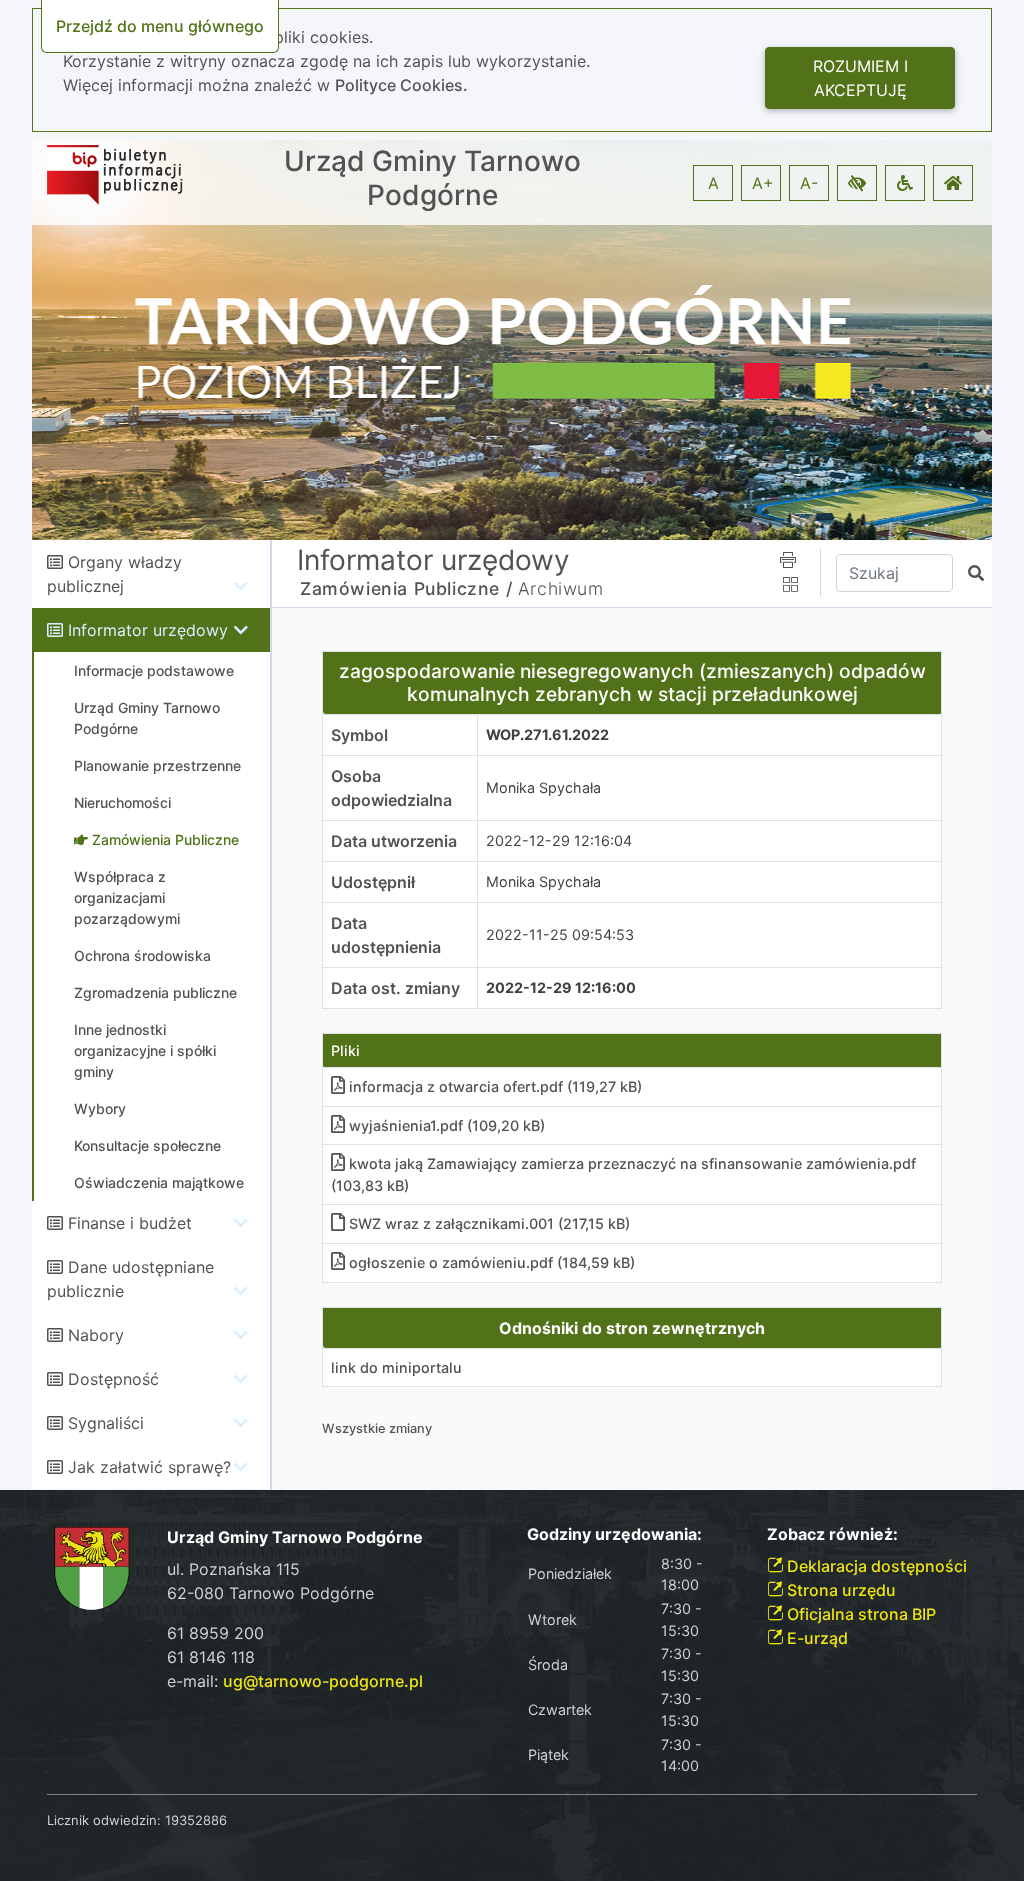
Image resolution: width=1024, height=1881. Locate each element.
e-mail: (295, 1681)
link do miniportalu (396, 1367)
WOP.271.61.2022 (547, 734)
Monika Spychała (543, 787)
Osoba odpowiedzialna (391, 788)
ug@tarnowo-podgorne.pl (323, 1681)
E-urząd (815, 1638)
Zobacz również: (832, 1534)
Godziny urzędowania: (614, 1534)
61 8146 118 (211, 1657)
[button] (857, 183)
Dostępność (113, 1379)
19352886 (196, 1820)
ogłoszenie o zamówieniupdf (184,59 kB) (492, 1262)
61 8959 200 (215, 1633)
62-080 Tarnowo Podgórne (270, 1593)
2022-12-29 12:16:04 (559, 840)
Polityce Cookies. (401, 85)
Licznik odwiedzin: (104, 1820)
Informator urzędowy (148, 630)
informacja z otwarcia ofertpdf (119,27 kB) (495, 1086)
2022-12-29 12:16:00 (561, 987)
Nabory (96, 1335)
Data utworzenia (394, 841)
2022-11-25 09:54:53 (560, 934)
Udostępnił (373, 882)
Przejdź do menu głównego (160, 26)
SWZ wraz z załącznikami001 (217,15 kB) (489, 1223)
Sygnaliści (106, 1423)
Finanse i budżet (130, 1223)
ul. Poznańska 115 (233, 1569)
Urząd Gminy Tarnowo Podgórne (432, 178)
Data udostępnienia (386, 935)
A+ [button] (763, 183)
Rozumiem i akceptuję (860, 78)
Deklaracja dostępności (875, 1566)
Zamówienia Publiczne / (406, 588)
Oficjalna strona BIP (859, 1614)
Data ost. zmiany (395, 988)
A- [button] (809, 183)
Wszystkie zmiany (377, 1428)
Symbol (359, 735)
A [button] (713, 183)
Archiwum (561, 588)
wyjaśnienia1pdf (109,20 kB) (447, 1125)
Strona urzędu (839, 1590)
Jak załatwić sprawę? (149, 1467)
